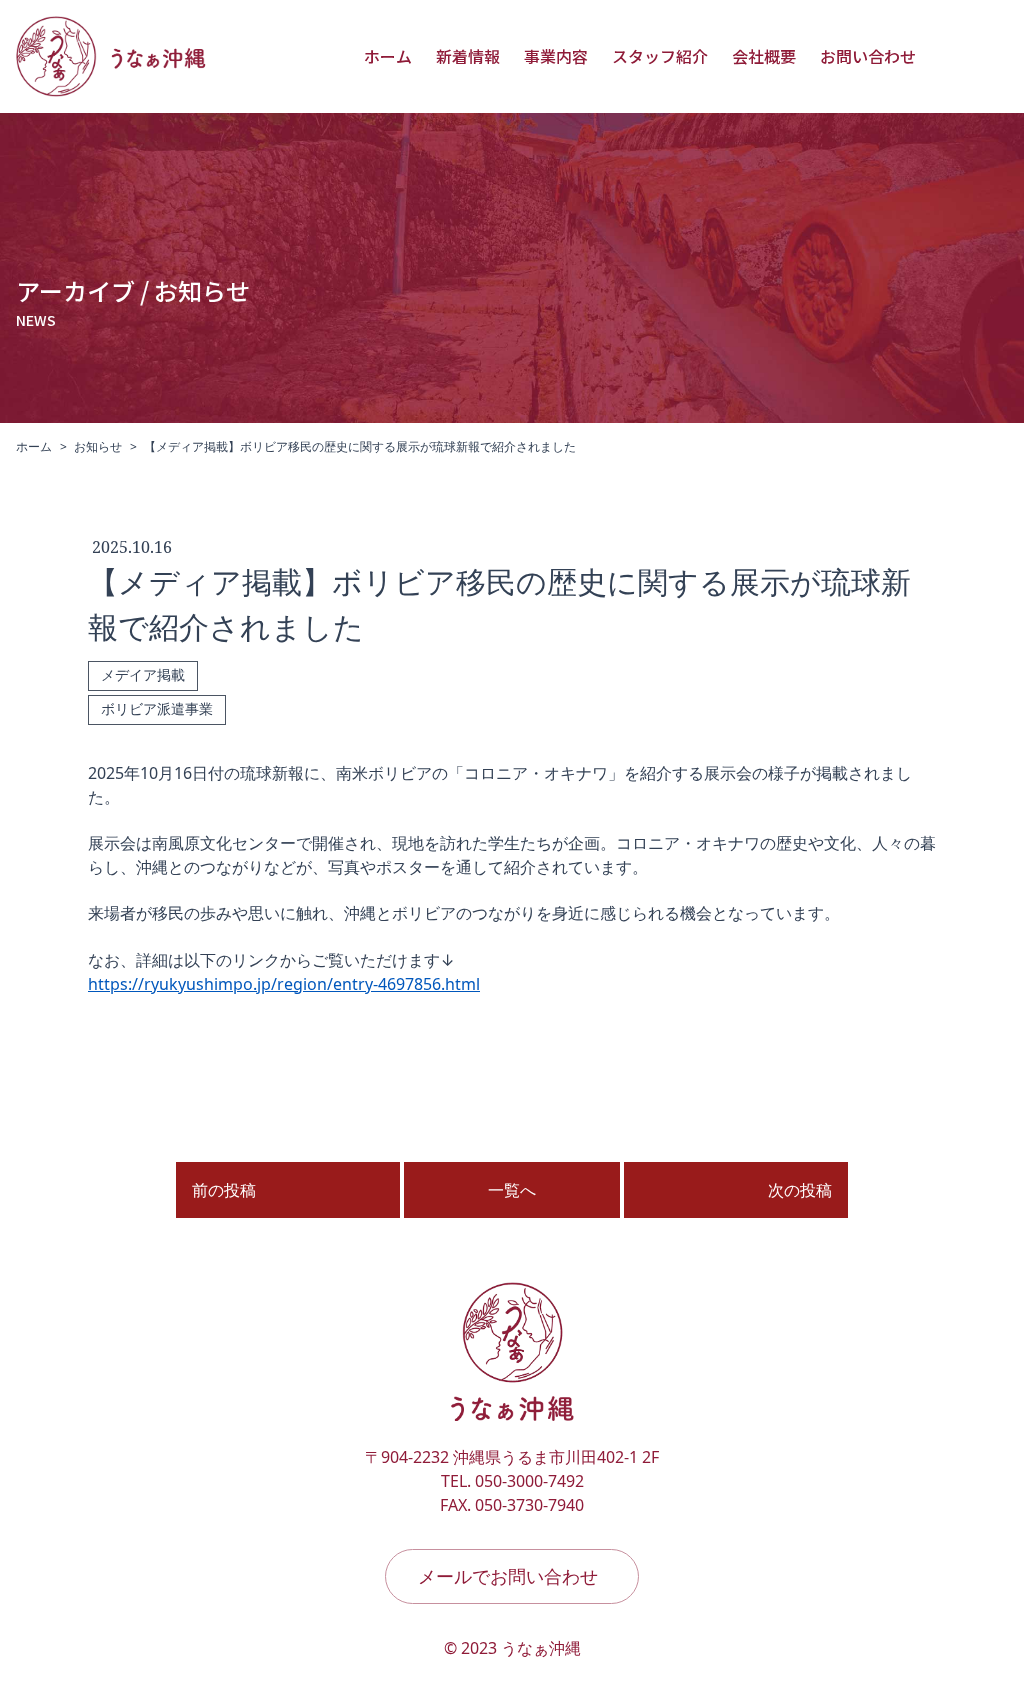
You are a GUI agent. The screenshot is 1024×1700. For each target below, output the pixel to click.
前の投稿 (224, 1190)
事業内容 (556, 56)
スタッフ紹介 (660, 56)
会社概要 (764, 56)
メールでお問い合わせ (508, 1576)
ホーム (388, 56)
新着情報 (468, 56)
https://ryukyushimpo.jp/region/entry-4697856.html (284, 984)
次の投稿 (800, 1190)
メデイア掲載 (143, 675)
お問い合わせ (868, 56)
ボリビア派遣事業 (157, 709)
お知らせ (98, 446)
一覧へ (512, 1190)
